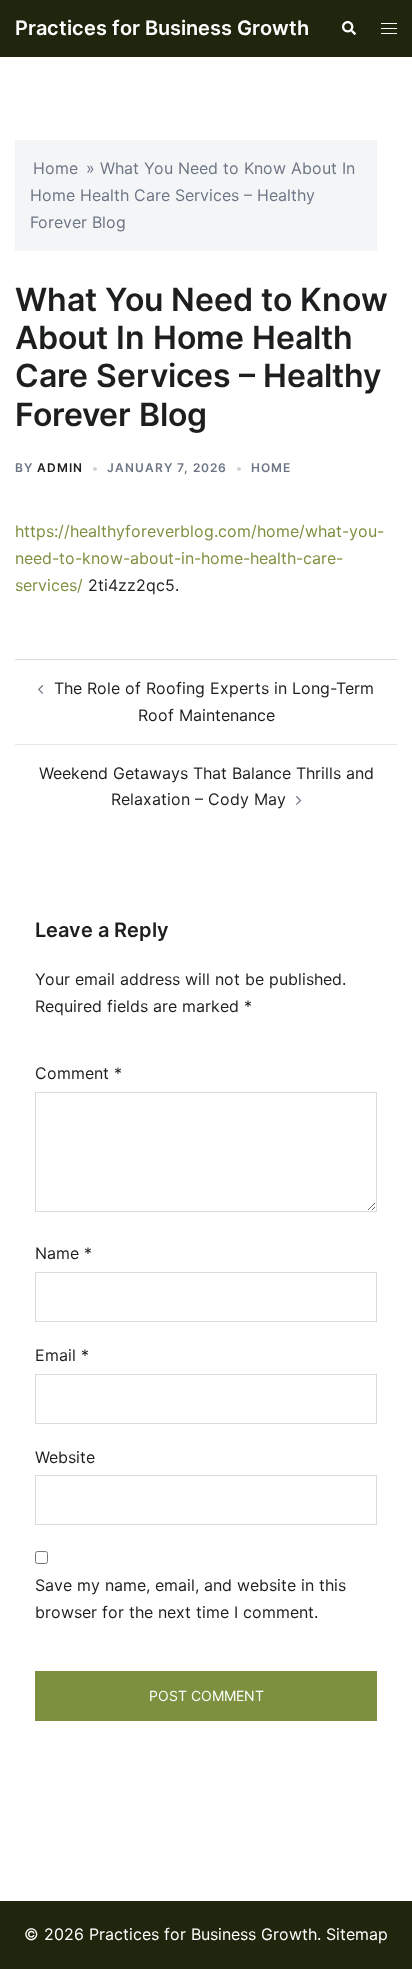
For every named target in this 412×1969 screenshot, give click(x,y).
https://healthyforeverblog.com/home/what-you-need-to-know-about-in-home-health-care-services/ (199, 558)
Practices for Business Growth (162, 28)
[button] (348, 28)
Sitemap (357, 1934)
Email (62, 1355)
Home (55, 168)
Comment (78, 1073)
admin (60, 467)
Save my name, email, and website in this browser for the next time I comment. (190, 1598)
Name (63, 1253)
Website (65, 1457)
